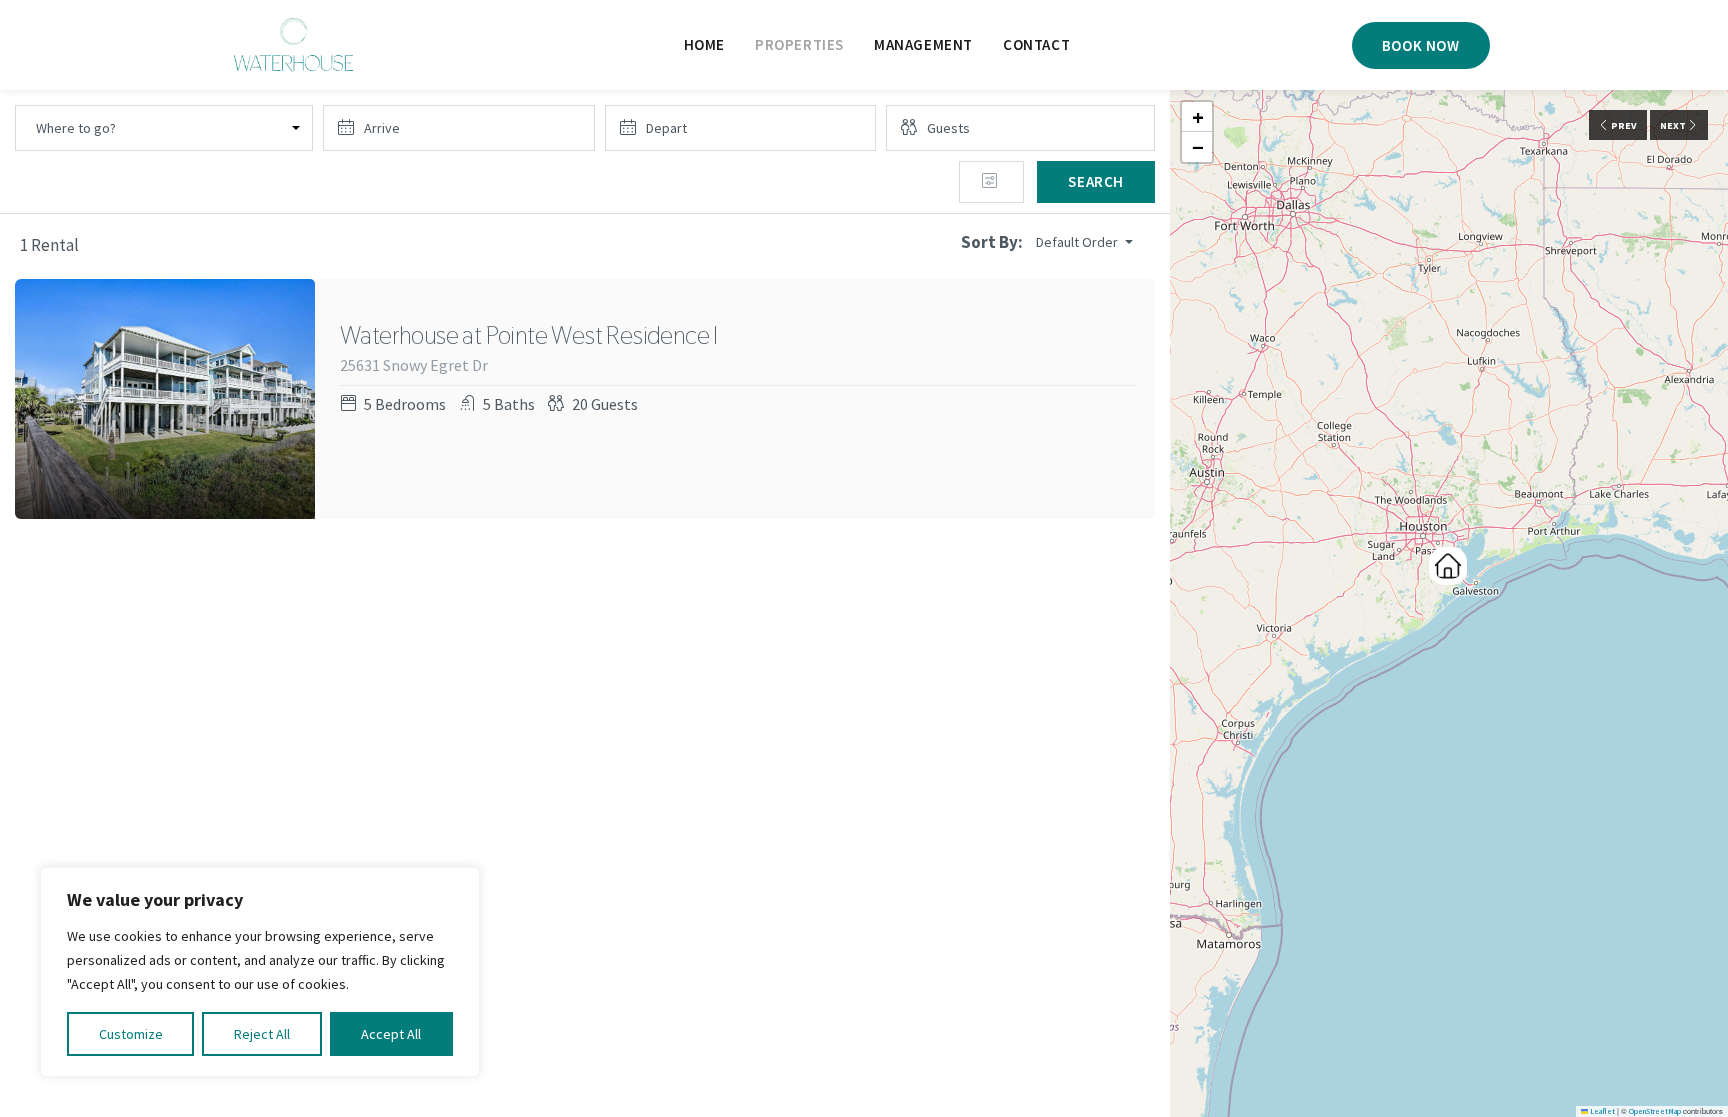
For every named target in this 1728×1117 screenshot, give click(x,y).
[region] (260, 972)
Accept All (391, 1034)
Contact (1036, 44)
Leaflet (1601, 1111)
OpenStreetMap (1655, 1111)
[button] (1448, 566)
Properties (799, 44)
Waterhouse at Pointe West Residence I (529, 335)
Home (704, 44)
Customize (131, 1034)
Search (1096, 181)
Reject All (262, 1034)
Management (923, 44)
